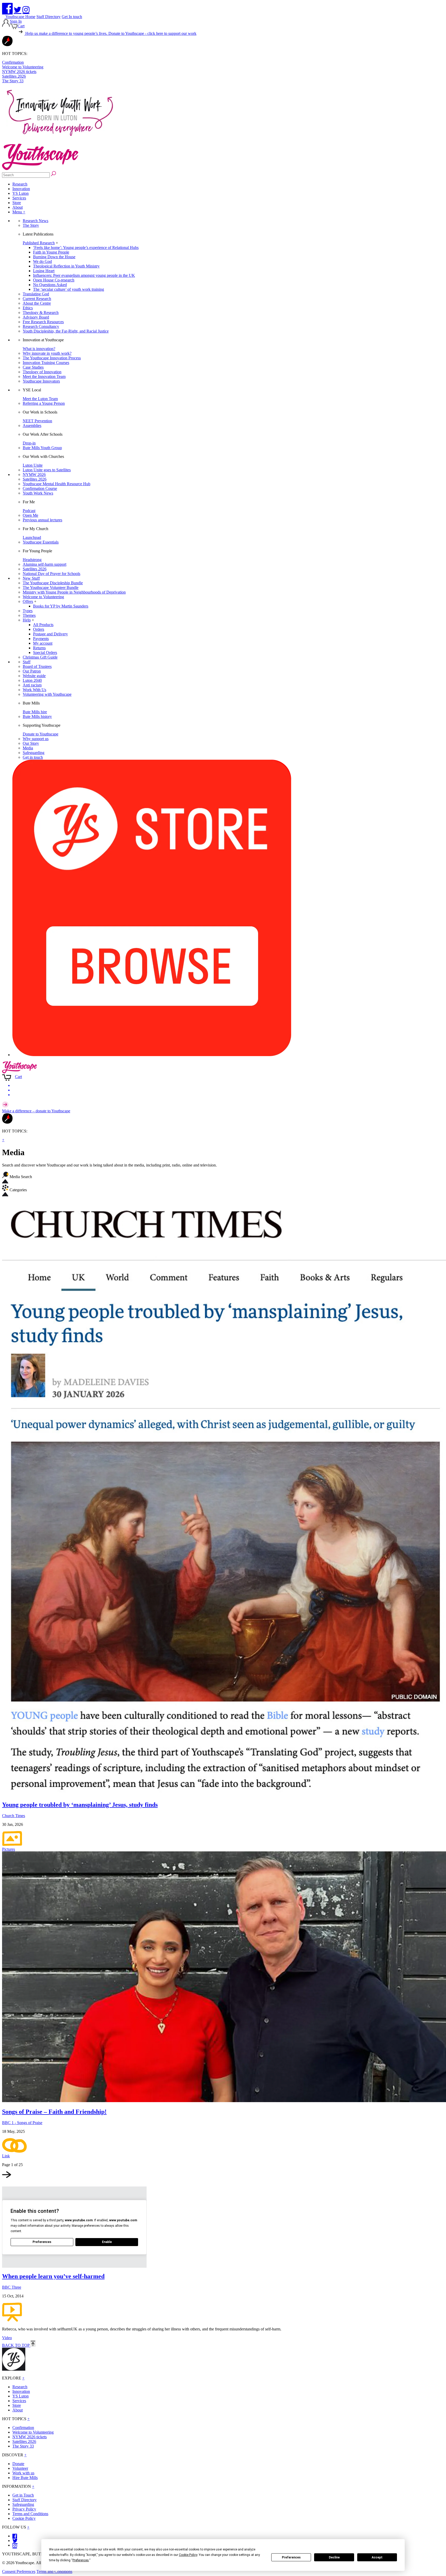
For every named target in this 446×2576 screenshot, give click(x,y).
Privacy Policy (24, 2509)
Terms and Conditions (30, 2514)
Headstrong (32, 560)
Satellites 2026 (14, 76)
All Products (43, 625)
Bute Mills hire (35, 712)
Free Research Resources (43, 322)
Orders (39, 629)
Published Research (39, 243)
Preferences (291, 2557)
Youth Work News (38, 493)
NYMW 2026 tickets (19, 72)
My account (43, 643)
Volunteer (20, 2468)
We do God (42, 261)
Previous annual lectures (42, 520)
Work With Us (34, 690)
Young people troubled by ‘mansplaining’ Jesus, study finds (80, 1805)
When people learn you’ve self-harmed (53, 2276)
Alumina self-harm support (45, 564)
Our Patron (32, 671)
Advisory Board (36, 317)
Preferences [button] (81, 2560)
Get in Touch (23, 2495)
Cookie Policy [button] (188, 2555)
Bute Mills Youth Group (42, 448)
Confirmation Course (40, 488)
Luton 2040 (32, 680)
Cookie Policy (24, 2518)
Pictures (9, 1849)
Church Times (14, 1816)
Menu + (19, 212)
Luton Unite (33, 465)
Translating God (36, 294)
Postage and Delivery (50, 634)
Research (20, 184)
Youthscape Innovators (41, 381)
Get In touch (72, 17)
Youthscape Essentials (41, 542)
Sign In (16, 21)
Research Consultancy (41, 326)
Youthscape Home (20, 17)
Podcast (29, 511)
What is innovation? (39, 349)
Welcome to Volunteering (23, 67)
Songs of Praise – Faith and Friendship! (54, 2112)
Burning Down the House (54, 257)
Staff (27, 662)
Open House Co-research (54, 280)
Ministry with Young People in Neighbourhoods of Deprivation (74, 592)
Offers (28, 601)
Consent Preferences (19, 2571)
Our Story (31, 743)
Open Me (30, 515)
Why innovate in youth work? (47, 353)
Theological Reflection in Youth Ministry (66, 266)
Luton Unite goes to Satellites (47, 470)
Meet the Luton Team (40, 399)
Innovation (21, 189)
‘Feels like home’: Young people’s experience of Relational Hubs (86, 248)
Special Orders (45, 653)
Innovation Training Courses (46, 363)
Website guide (34, 676)
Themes (29, 615)
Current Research (37, 299)
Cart (21, 26)
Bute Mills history (37, 716)
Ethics (28, 308)
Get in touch (33, 757)
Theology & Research (41, 313)
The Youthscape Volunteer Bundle (51, 588)
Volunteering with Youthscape (47, 694)
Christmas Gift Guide (40, 657)
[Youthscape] (40, 169)
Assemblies (32, 426)
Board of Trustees (37, 666)
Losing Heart (44, 271)
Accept (377, 2557)
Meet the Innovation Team (44, 376)
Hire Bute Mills (25, 2478)
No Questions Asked (50, 285)
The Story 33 (13, 81)
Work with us (23, 2473)
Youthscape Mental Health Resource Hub (57, 484)
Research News (35, 221)
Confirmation (13, 62)
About (18, 207)
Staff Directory (49, 17)
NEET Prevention (37, 421)
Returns (39, 648)
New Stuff (31, 578)
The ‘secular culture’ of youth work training (69, 289)
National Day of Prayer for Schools (51, 574)
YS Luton (21, 193)
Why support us (36, 739)
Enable (107, 2242)
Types (28, 611)
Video (7, 2338)
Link (6, 2156)
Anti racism (32, 685)
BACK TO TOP (16, 2345)
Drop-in (29, 443)
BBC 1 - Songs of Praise (22, 2123)
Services (19, 198)
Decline (334, 2557)
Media (28, 748)
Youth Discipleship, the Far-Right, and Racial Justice (66, 331)
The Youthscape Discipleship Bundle (53, 583)
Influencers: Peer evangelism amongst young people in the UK (84, 275)
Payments (41, 639)
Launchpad (32, 537)
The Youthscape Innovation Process (52, 358)
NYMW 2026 (34, 475)
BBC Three (12, 2287)
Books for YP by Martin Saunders (61, 606)
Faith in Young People (51, 252)
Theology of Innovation (42, 372)
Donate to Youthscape (41, 734)
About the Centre (37, 303)
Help (27, 620)
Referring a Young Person (44, 403)
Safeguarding (34, 753)
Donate (18, 2464)
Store (17, 203)
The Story (31, 225)
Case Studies (33, 367)
